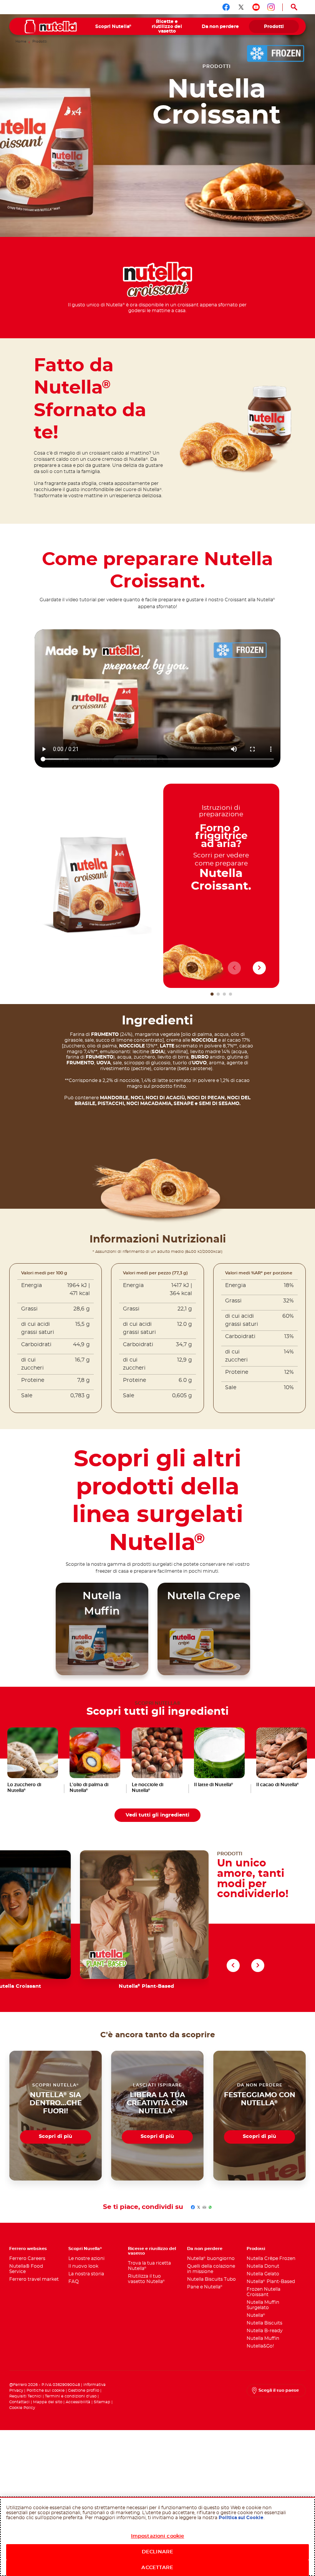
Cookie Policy (22, 2408)
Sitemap (102, 2402)
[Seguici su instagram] (271, 7)
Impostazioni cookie (157, 2536)
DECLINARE (157, 2552)
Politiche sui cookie (46, 2391)
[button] (212, 994)
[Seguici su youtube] (256, 7)
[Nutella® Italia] (51, 26)
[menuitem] (114, 26)
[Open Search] (294, 7)
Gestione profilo (84, 2391)
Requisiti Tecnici (25, 2396)
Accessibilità (78, 2402)
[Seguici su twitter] (241, 7)
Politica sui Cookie (241, 2518)
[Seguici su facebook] (226, 7)
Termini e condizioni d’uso (71, 2396)
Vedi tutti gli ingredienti (157, 1815)
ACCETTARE (157, 2568)
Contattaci (19, 2402)
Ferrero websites (28, 2249)
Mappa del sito (48, 2402)
